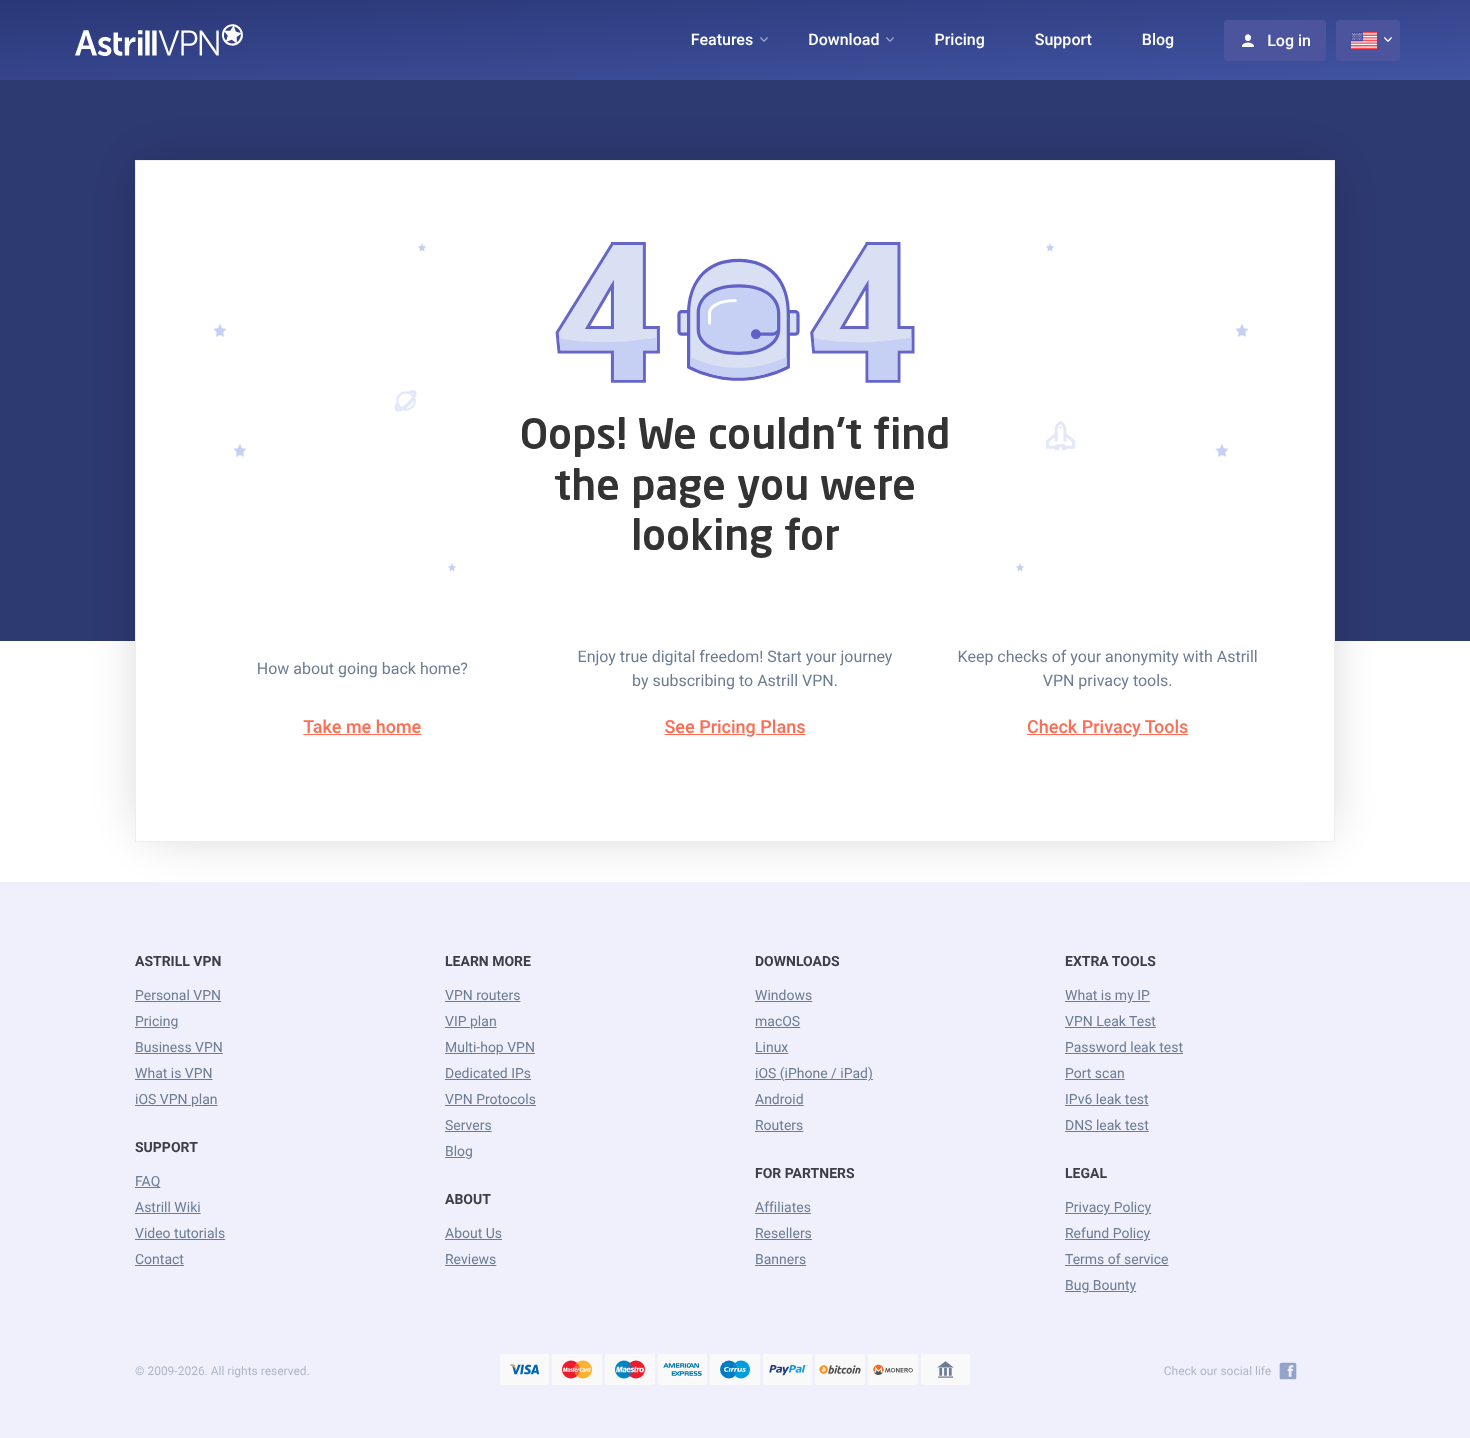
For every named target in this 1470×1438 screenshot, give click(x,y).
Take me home (362, 727)
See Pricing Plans (735, 727)
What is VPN (174, 1074)
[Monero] (893, 1371)
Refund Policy (1107, 1234)
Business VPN (179, 1048)
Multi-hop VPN (490, 1048)
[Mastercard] (577, 1371)
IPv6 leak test (1107, 1100)
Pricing (959, 39)
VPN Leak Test (1110, 1022)
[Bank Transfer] (946, 1371)
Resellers (783, 1234)
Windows (783, 996)
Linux (771, 1048)
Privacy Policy (1108, 1208)
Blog (1158, 39)
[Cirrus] (735, 1371)
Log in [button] (1289, 40)
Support (1063, 39)
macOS (777, 1022)
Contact (159, 1260)
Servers (468, 1126)
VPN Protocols (490, 1100)
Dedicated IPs (488, 1074)
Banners (780, 1260)
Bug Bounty (1100, 1286)
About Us (473, 1234)
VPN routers (482, 996)
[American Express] (683, 1371)
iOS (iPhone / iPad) (814, 1074)
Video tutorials (180, 1234)
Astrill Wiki (168, 1208)
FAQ (147, 1182)
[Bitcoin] (840, 1371)
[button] (722, 40)
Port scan (1095, 1074)
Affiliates (783, 1208)
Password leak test (1124, 1048)
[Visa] (525, 1371)
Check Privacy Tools (1107, 727)
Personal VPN (178, 996)
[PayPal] (788, 1371)
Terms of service (1117, 1260)
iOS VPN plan (176, 1100)
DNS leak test (1107, 1126)
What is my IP (1107, 996)
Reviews (470, 1260)
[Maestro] (630, 1371)
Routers (779, 1126)
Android (779, 1100)
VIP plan (471, 1022)
